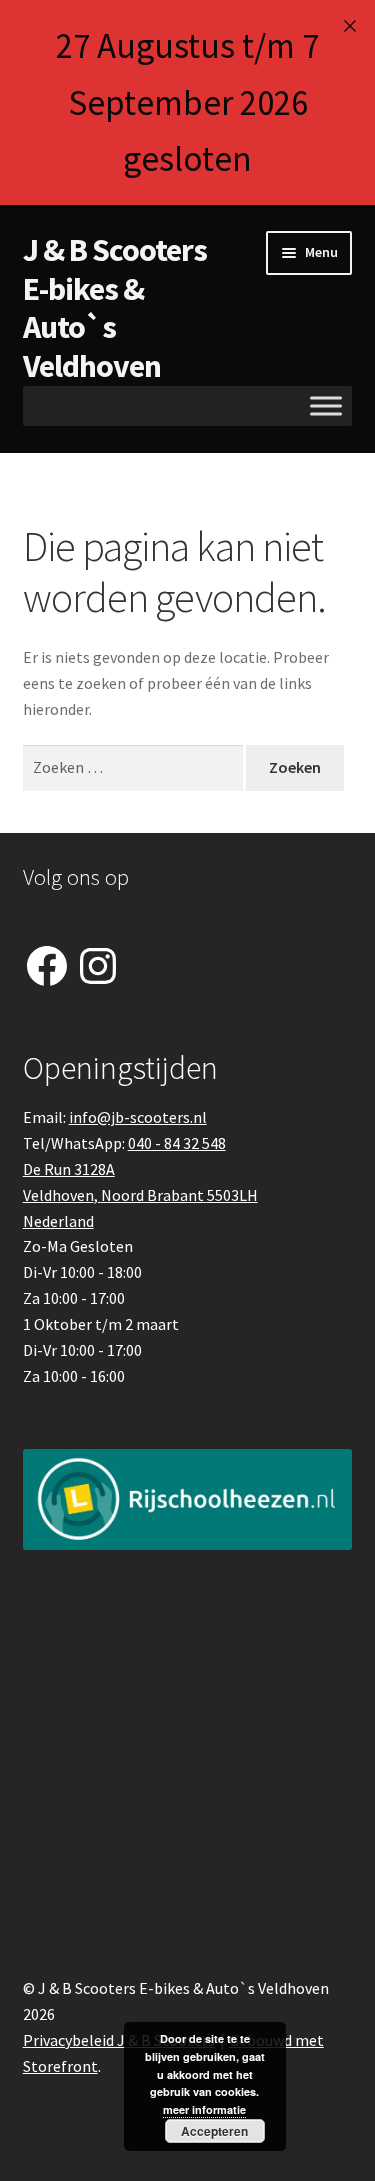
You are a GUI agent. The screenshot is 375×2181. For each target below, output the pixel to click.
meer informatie (204, 2109)
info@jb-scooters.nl (138, 1117)
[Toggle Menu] (326, 406)
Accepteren (214, 2131)
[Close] (349, 25)
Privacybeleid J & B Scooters (119, 2040)
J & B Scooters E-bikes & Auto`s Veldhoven (115, 308)
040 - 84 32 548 (177, 1143)
